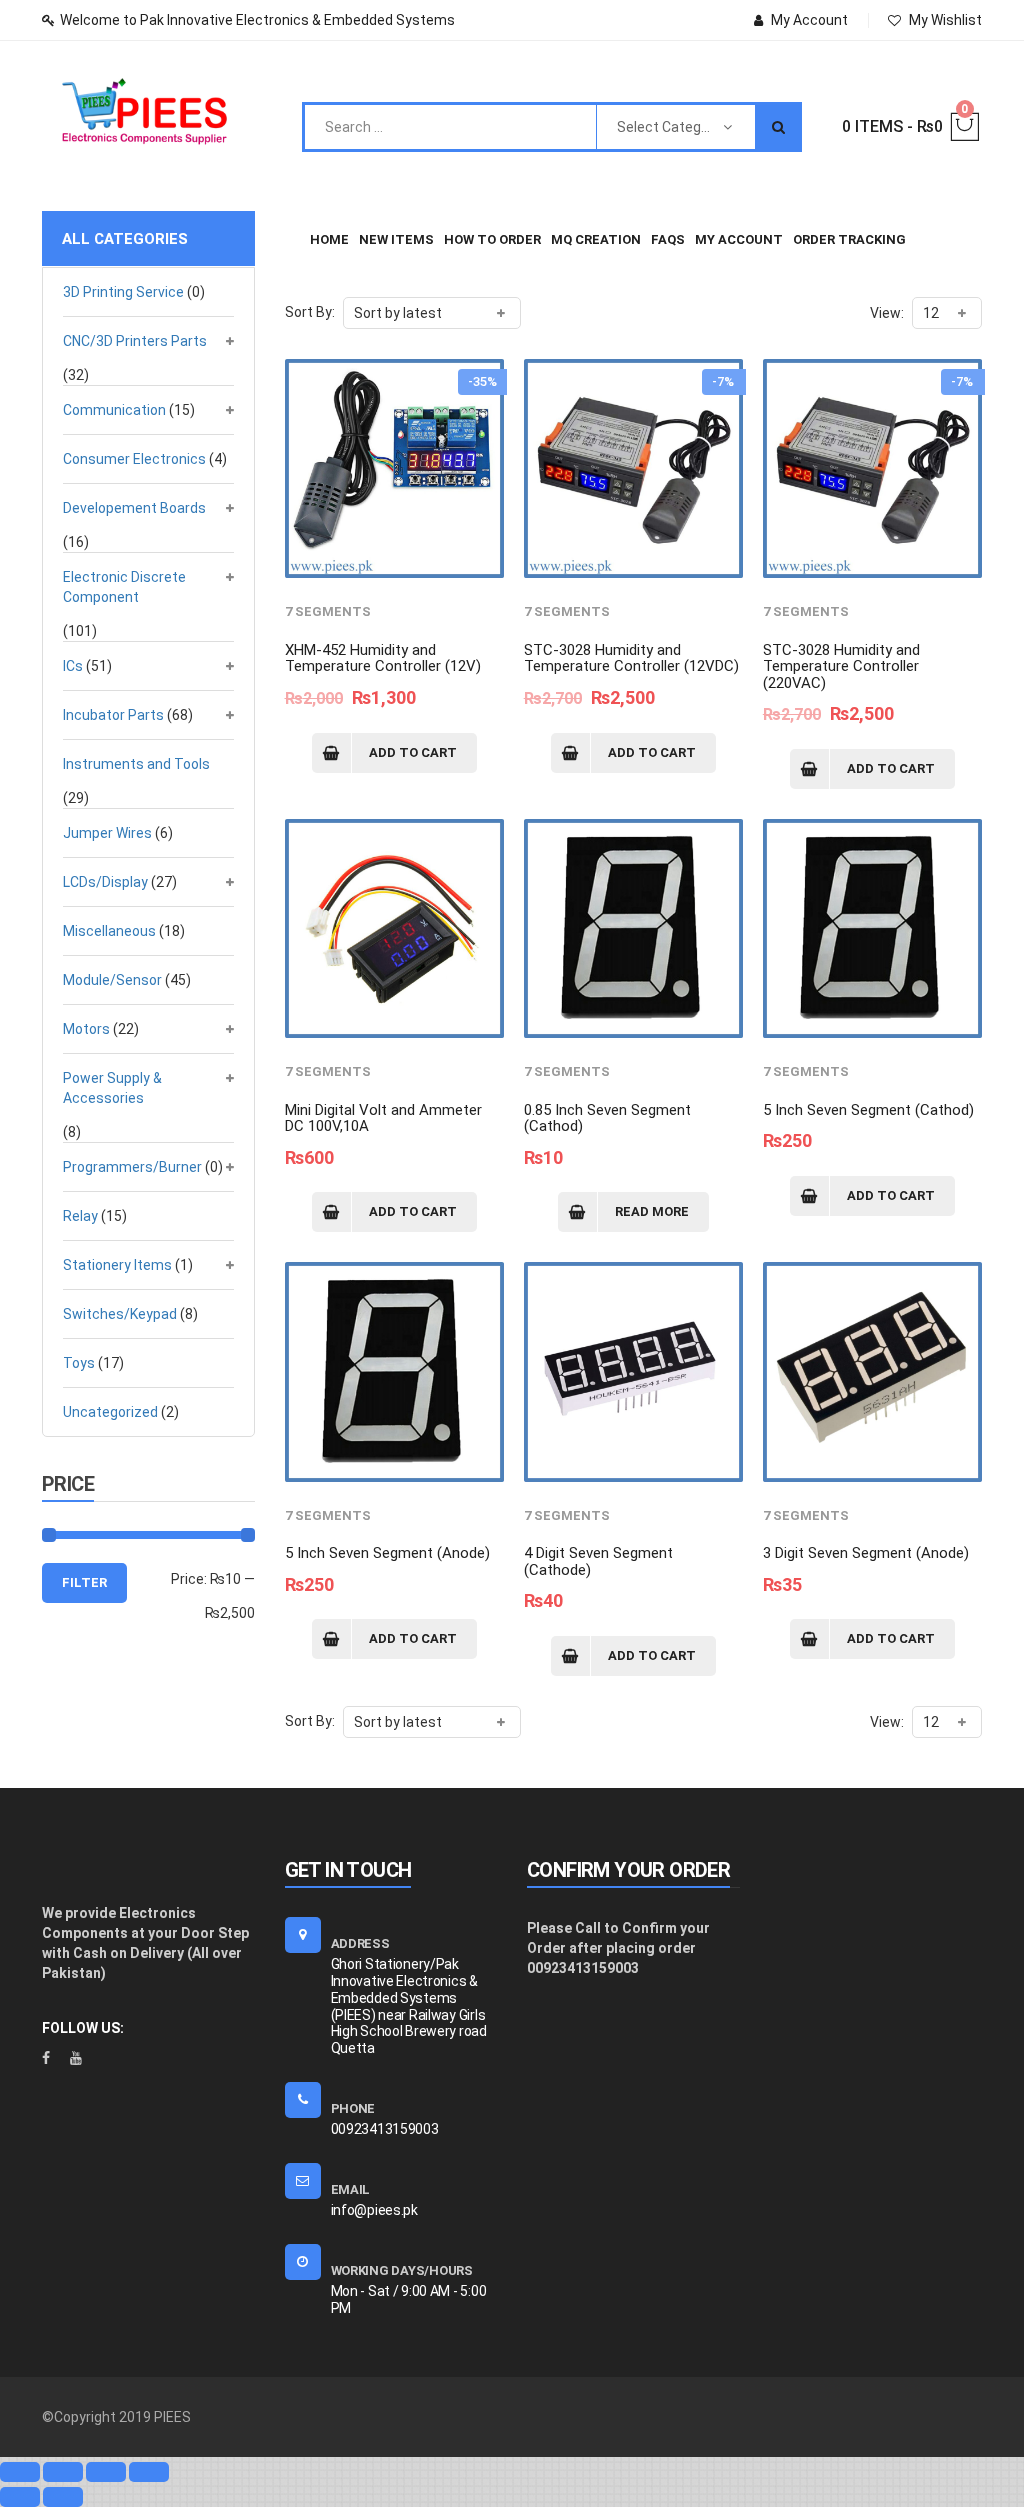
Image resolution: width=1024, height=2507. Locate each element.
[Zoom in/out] (149, 2472)
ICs (73, 666)
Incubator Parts (113, 715)
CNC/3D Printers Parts (135, 341)
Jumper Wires (107, 833)
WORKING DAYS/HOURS (402, 2270)
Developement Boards (134, 508)
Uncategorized (110, 1412)
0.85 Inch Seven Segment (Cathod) (607, 1118)
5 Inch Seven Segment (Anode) (387, 1553)
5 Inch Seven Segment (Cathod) (868, 1110)
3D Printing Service (123, 292)
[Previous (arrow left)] (20, 2497)
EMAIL (351, 2189)
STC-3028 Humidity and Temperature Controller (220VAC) (841, 666)
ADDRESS (360, 1943)
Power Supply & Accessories (112, 1088)
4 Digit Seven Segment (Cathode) (598, 1561)
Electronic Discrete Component (124, 587)
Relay (80, 1216)
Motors (86, 1029)
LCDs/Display (105, 882)
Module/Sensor (112, 980)
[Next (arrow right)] (63, 2497)
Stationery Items (117, 1265)
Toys (79, 1363)
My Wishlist (945, 20)
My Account (809, 20)
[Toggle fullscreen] (106, 2472)
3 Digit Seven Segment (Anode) (866, 1553)
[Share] (63, 2472)
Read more (652, 1211)
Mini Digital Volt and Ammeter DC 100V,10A (383, 1118)
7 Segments (328, 611)
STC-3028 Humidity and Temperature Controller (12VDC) (631, 658)
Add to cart (413, 752)
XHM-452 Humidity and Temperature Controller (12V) (383, 658)
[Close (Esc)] (20, 2472)
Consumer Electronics (134, 459)
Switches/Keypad (120, 1314)
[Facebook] (46, 2058)
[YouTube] (76, 2058)
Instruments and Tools (136, 764)
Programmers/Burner (132, 1167)
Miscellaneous (109, 931)
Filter (84, 1582)
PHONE (353, 2108)
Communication (114, 410)
